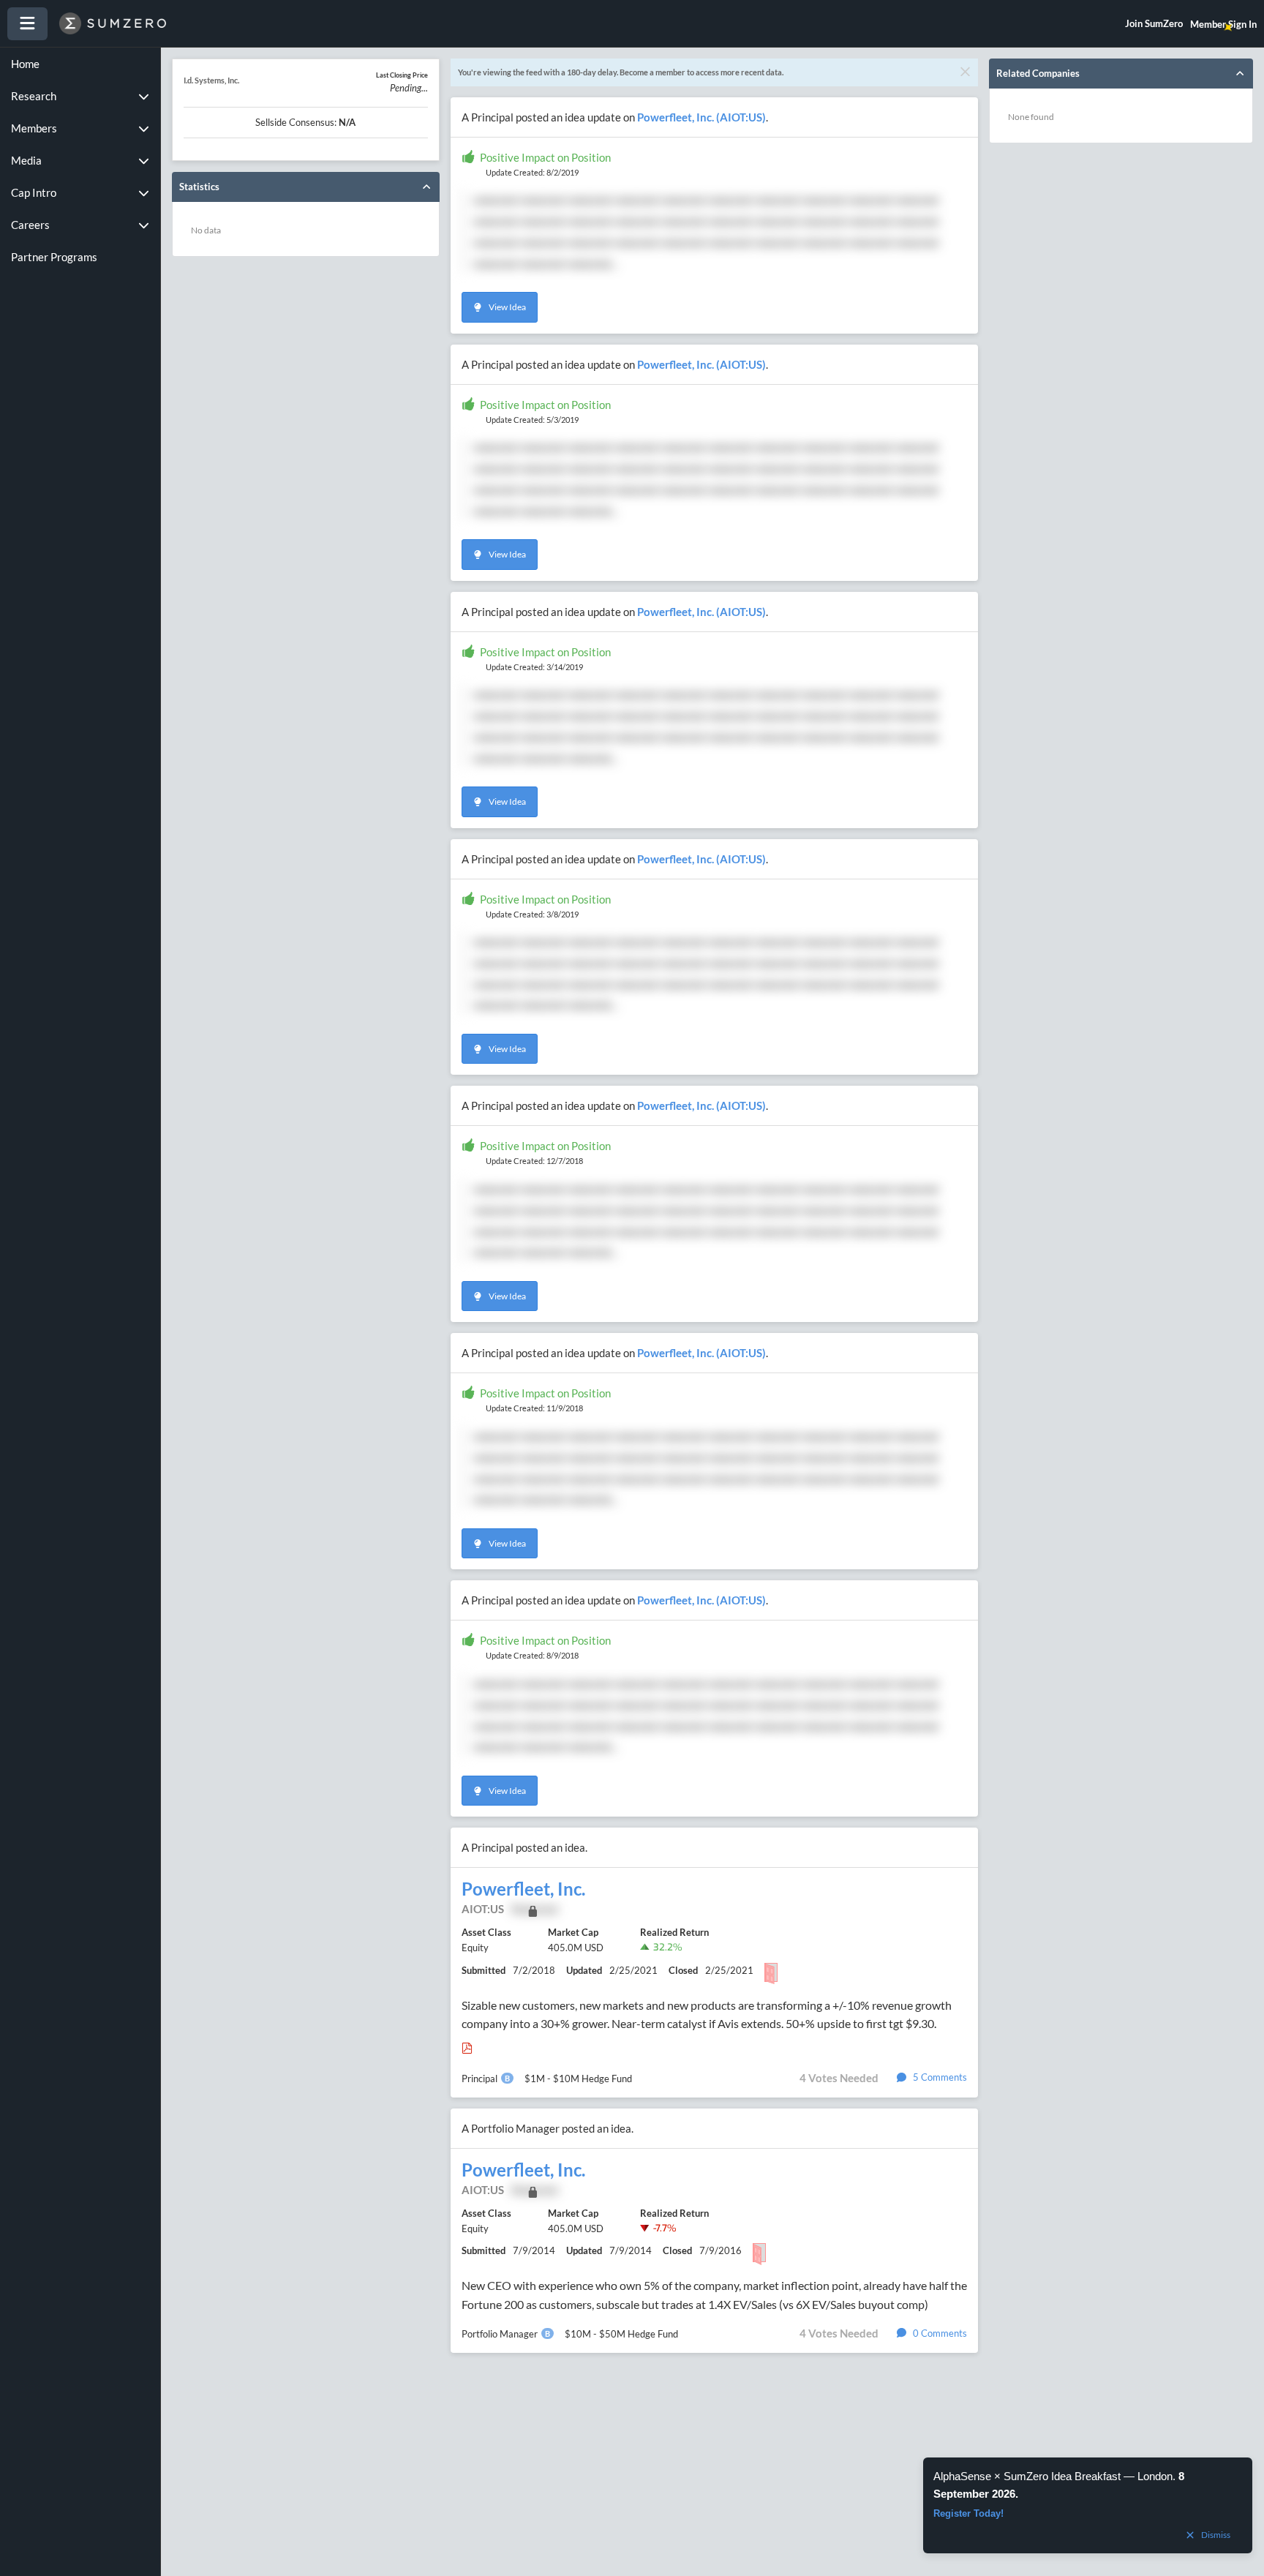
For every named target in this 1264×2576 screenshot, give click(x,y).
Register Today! (968, 2513)
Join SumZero (1154, 23)
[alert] (1088, 2505)
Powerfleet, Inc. (523, 1889)
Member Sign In (1223, 24)
